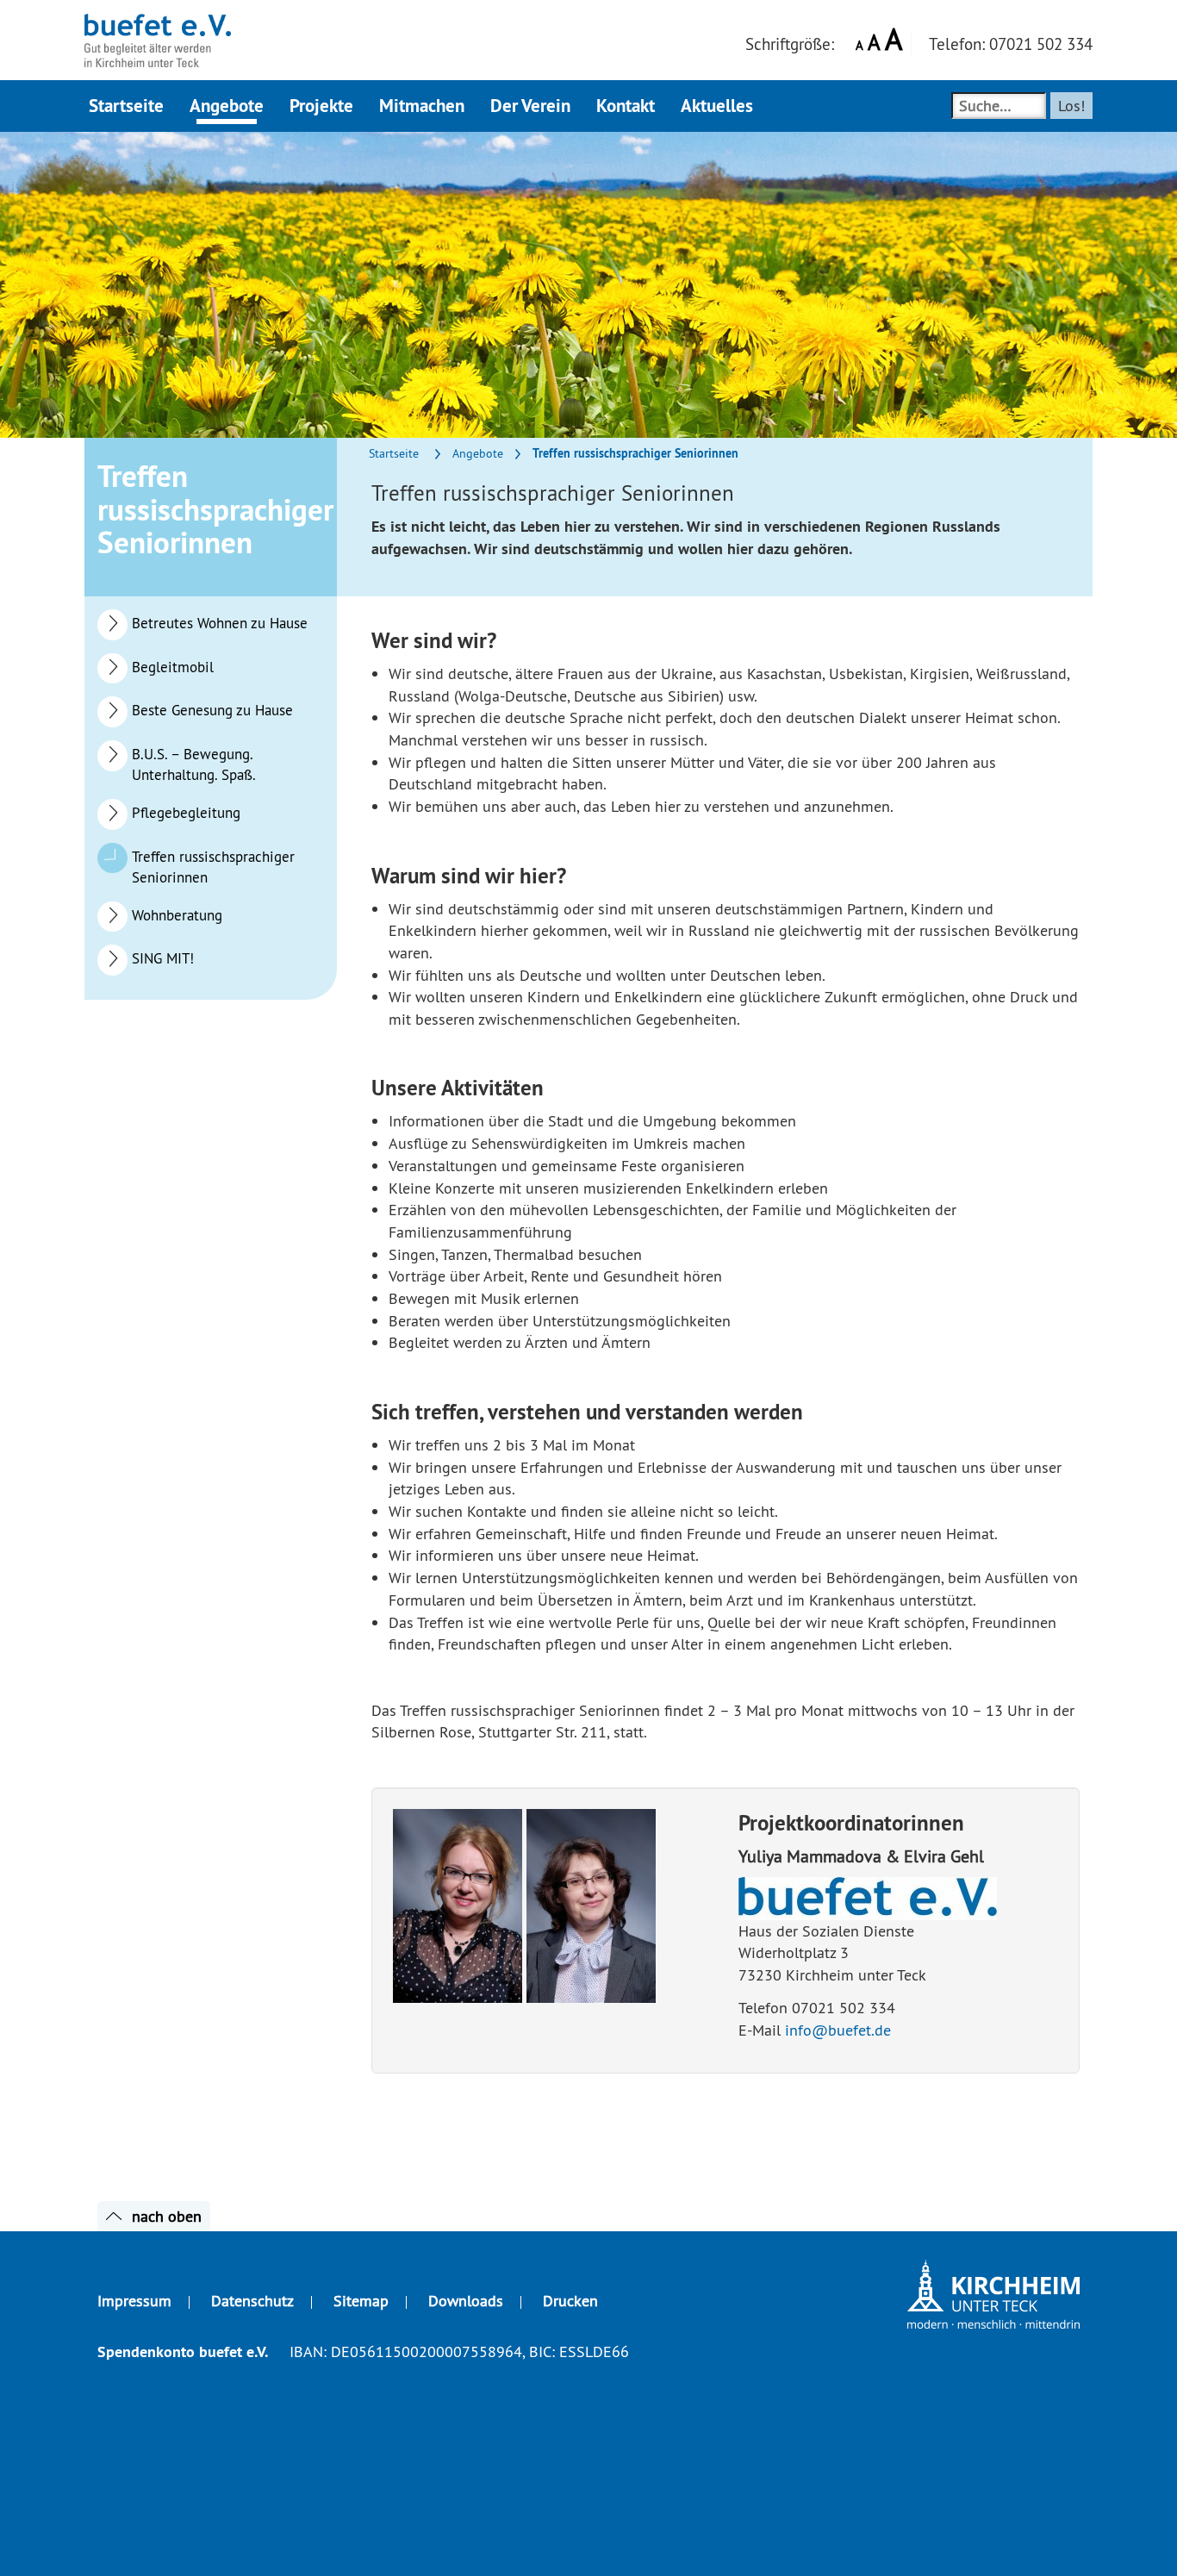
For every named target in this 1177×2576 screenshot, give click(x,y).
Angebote (478, 453)
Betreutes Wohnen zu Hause (220, 623)
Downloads (466, 2301)
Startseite (394, 453)
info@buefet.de (838, 2030)
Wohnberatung (177, 915)
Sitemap (361, 2301)
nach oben (167, 2216)
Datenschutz (252, 2301)
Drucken (570, 2301)
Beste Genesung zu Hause (212, 710)
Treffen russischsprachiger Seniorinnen (213, 867)
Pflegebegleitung (186, 813)
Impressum (134, 2301)
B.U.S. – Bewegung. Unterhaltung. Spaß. (194, 764)
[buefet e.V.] (158, 22)
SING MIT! (163, 958)
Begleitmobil (173, 667)
